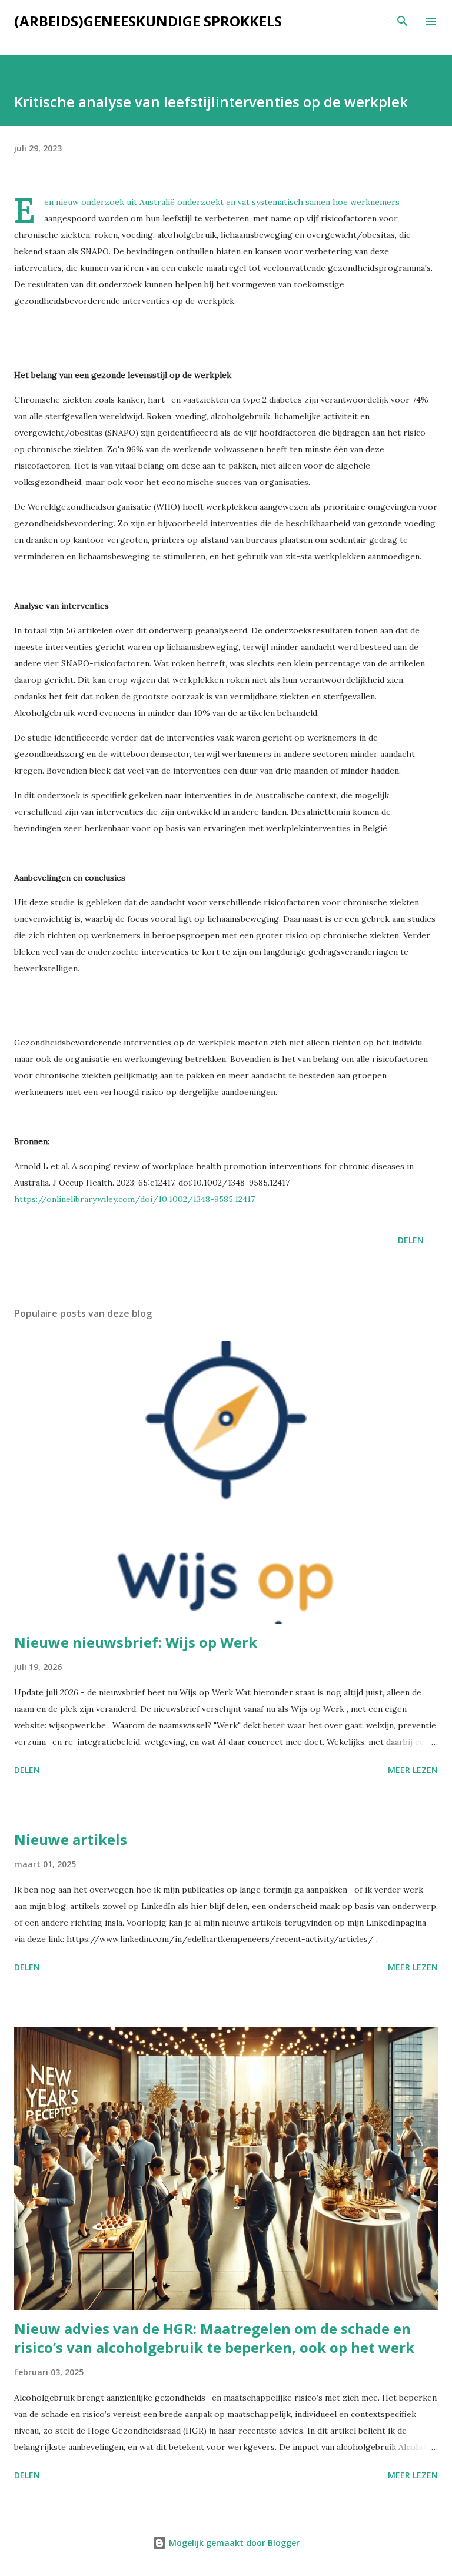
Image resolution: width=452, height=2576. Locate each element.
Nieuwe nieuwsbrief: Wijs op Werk (136, 1642)
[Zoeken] (403, 21)
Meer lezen (413, 1770)
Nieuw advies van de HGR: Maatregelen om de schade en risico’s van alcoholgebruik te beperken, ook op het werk (214, 2338)
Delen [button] (411, 1240)
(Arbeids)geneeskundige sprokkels (148, 21)
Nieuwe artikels (71, 1839)
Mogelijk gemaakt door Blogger (233, 2543)
